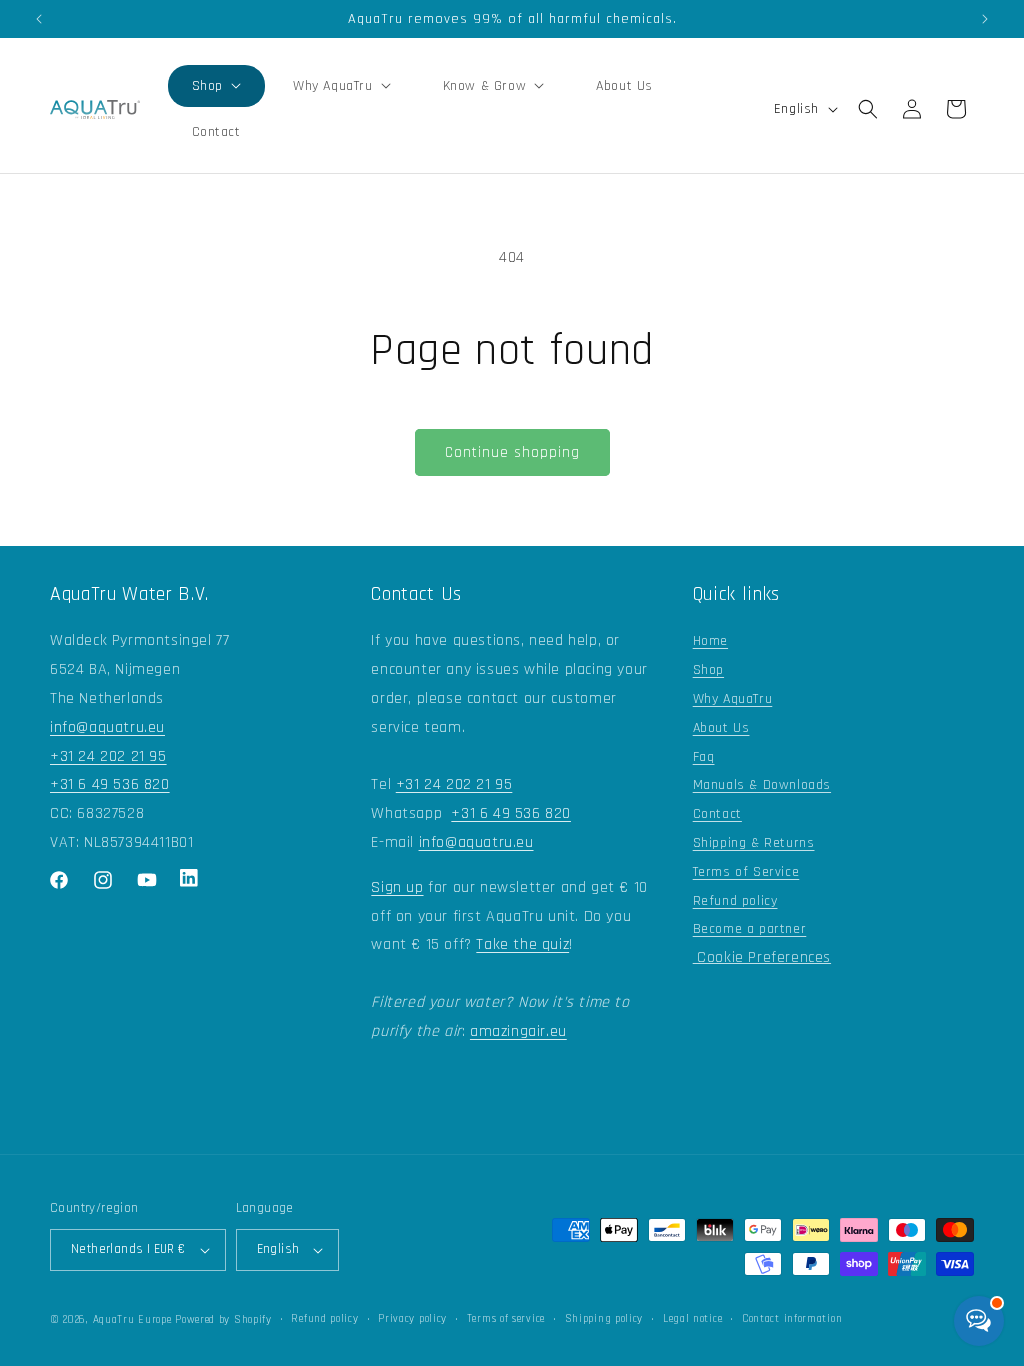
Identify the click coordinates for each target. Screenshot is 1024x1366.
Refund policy (735, 901)
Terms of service (506, 1319)
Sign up (397, 887)
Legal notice (692, 1319)
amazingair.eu (518, 1031)
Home (710, 641)
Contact (717, 814)
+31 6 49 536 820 (110, 784)
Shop (708, 670)
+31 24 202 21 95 (108, 756)
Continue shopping (512, 452)
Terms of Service (746, 872)
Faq (704, 757)
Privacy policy (412, 1319)
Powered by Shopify (223, 1320)
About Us (721, 728)
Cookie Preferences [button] (762, 957)
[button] (216, 86)
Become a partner (750, 929)
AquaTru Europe (132, 1320)
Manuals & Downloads (762, 785)
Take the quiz (522, 944)
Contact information (792, 1319)
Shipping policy (604, 1319)
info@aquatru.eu (107, 727)
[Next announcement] (985, 19)
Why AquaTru (733, 699)
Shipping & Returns (754, 843)
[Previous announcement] (39, 19)
